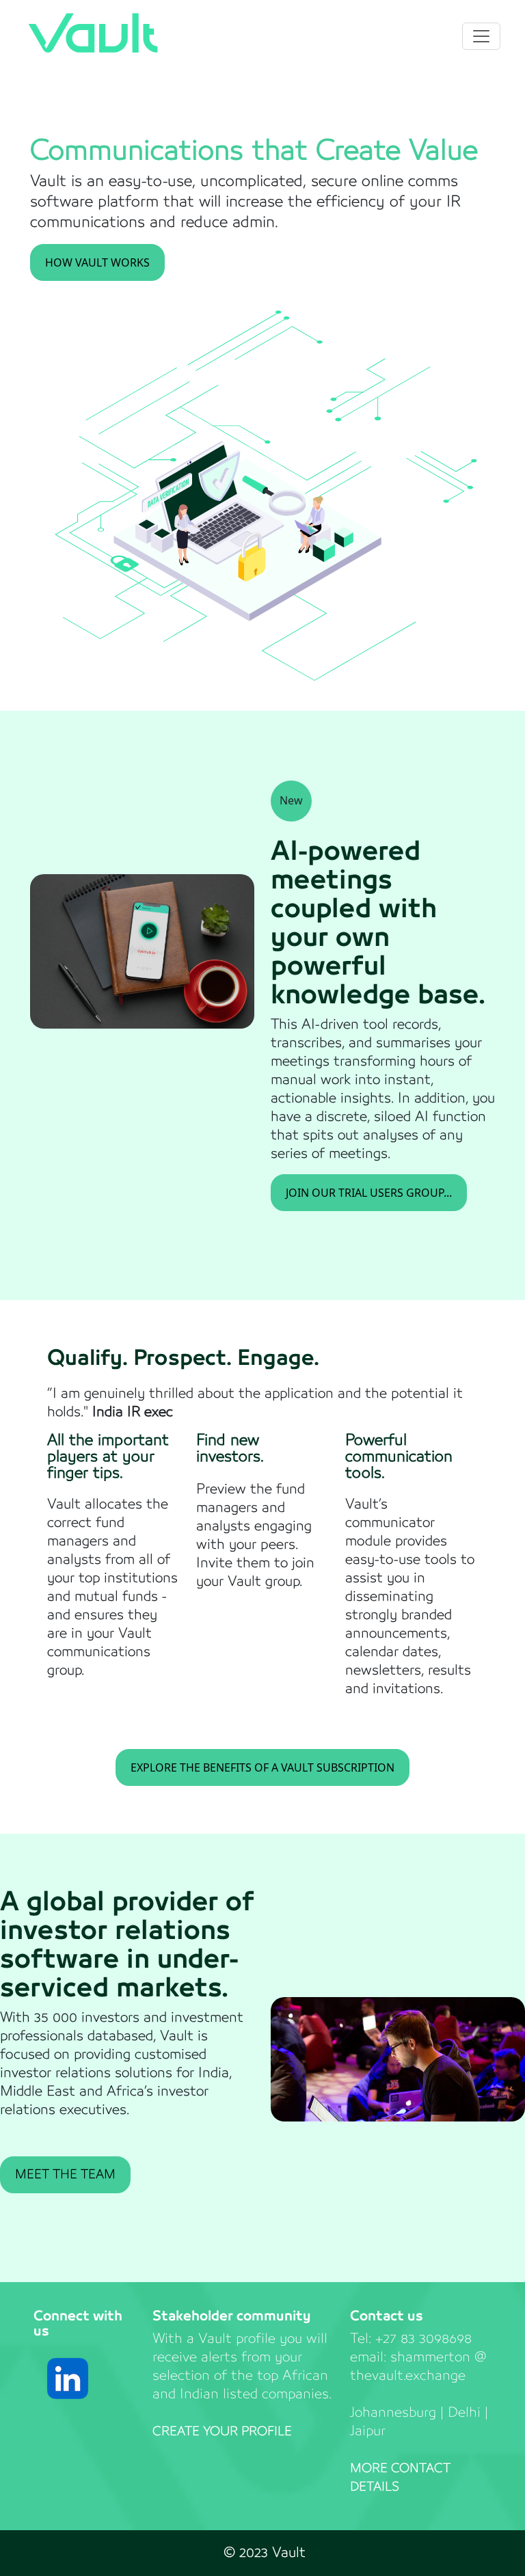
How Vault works (97, 262)
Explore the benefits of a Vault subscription (262, 1767)
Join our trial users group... (369, 1193)
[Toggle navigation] (481, 36)
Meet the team (65, 2175)
